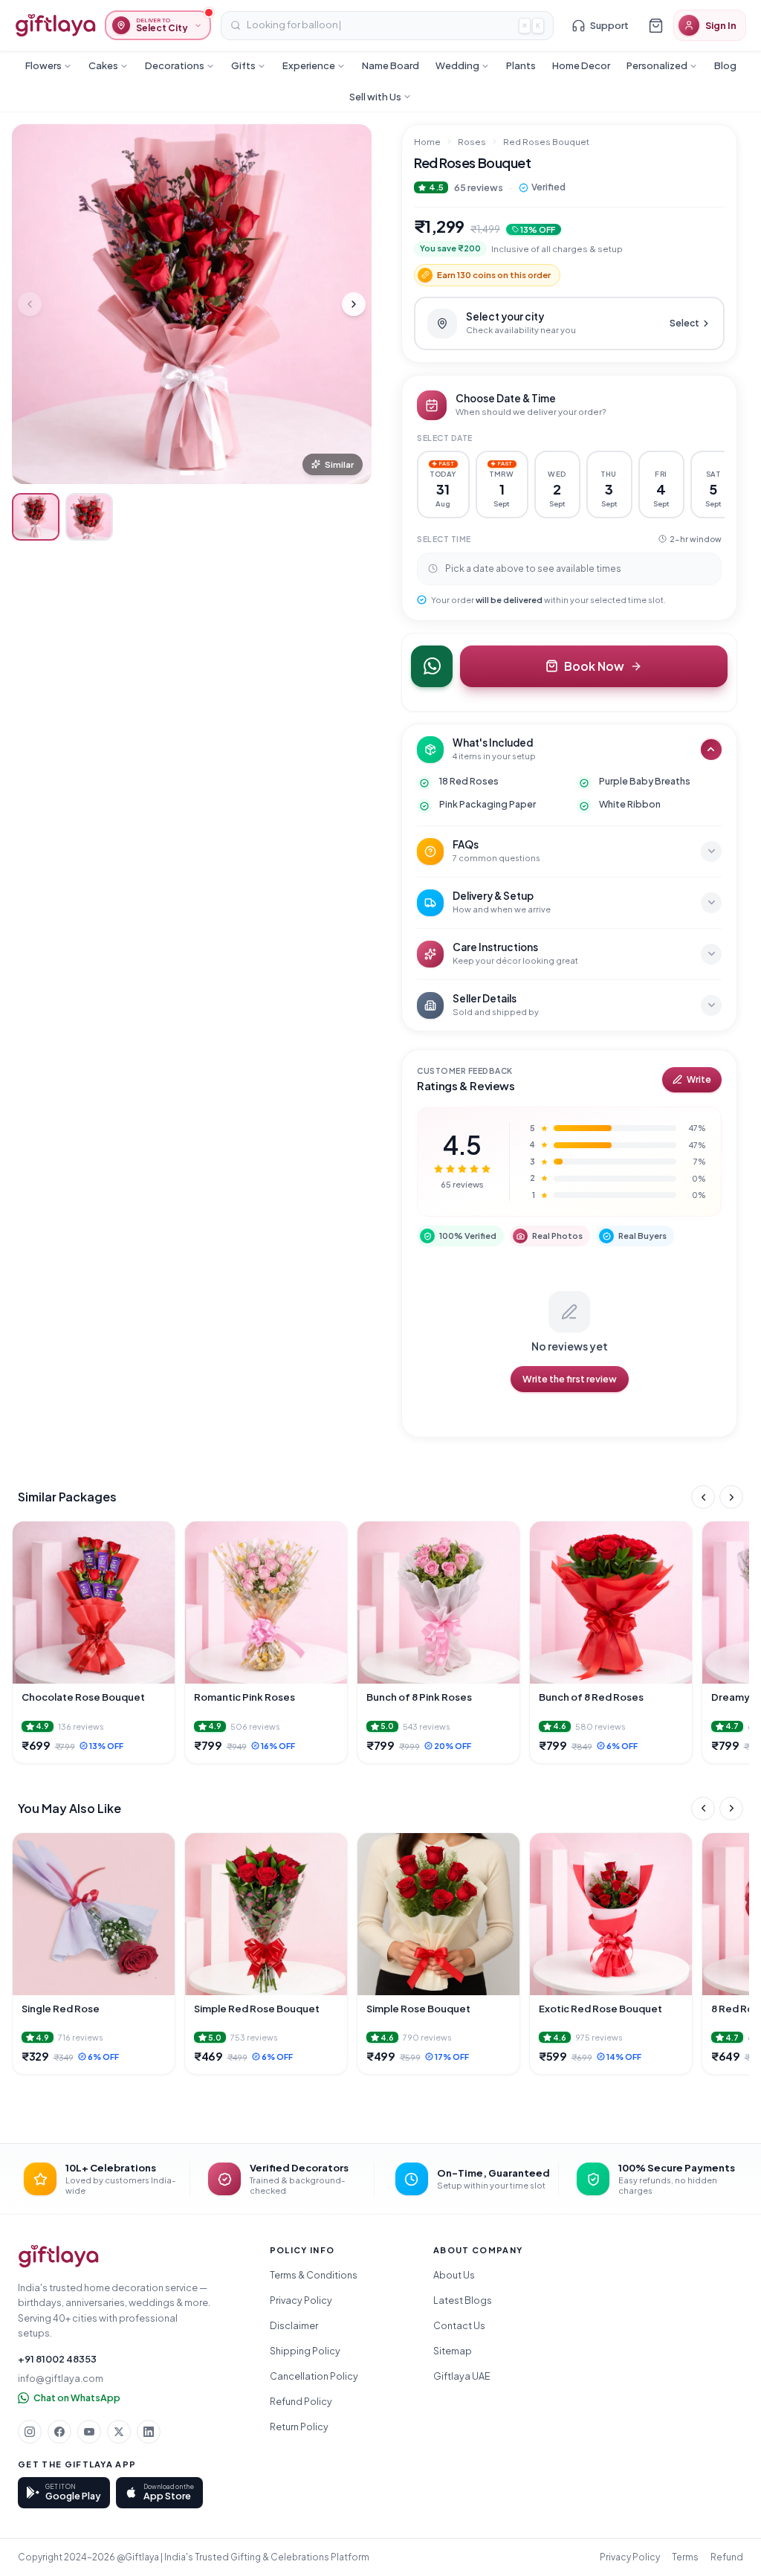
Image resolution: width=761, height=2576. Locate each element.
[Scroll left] (703, 1497)
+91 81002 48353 (57, 2359)
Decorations (175, 65)
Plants (521, 65)
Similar (339, 464)
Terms (685, 2557)
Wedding (457, 65)
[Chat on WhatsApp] (432, 666)
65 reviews (479, 187)
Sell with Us (375, 97)
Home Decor (581, 65)
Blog (725, 65)
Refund (727, 2557)
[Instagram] (30, 2432)
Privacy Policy (301, 2300)
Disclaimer (294, 2325)
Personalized (657, 65)
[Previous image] (30, 304)
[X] (119, 2432)
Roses (472, 142)
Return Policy (299, 2427)
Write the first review (570, 1379)
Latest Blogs (463, 2300)
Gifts (243, 65)
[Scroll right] (731, 1497)
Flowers (43, 65)
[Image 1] (187, 473)
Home (427, 142)
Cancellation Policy (314, 2376)
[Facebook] (59, 2432)
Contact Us (459, 2325)
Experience (309, 65)
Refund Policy (301, 2401)
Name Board (391, 65)
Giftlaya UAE (462, 2376)
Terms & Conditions (314, 2275)
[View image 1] (36, 517)
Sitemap (453, 2351)
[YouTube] (89, 2432)
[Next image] (354, 304)
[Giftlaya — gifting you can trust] (55, 25)
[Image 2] (201, 473)
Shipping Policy (305, 2351)
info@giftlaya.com (61, 2378)
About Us (454, 2275)
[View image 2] (89, 517)
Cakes (103, 65)
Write (699, 1079)
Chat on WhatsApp (77, 2398)
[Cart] (655, 25)
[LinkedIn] (149, 2432)
